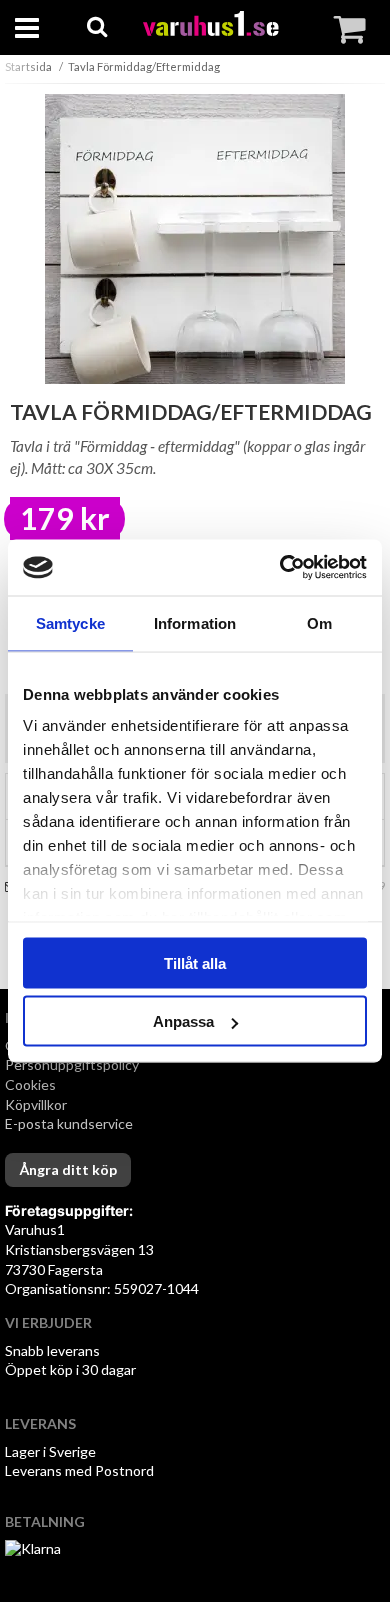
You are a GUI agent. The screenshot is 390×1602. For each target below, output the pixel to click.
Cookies (30, 1084)
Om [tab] (319, 622)
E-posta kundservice (70, 1123)
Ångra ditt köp (68, 1169)
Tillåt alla (195, 962)
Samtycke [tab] (70, 622)
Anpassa (183, 1021)
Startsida (28, 66)
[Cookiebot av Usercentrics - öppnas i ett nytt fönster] (280, 568)
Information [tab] (195, 622)
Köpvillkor (36, 1104)
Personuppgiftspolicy (72, 1064)
